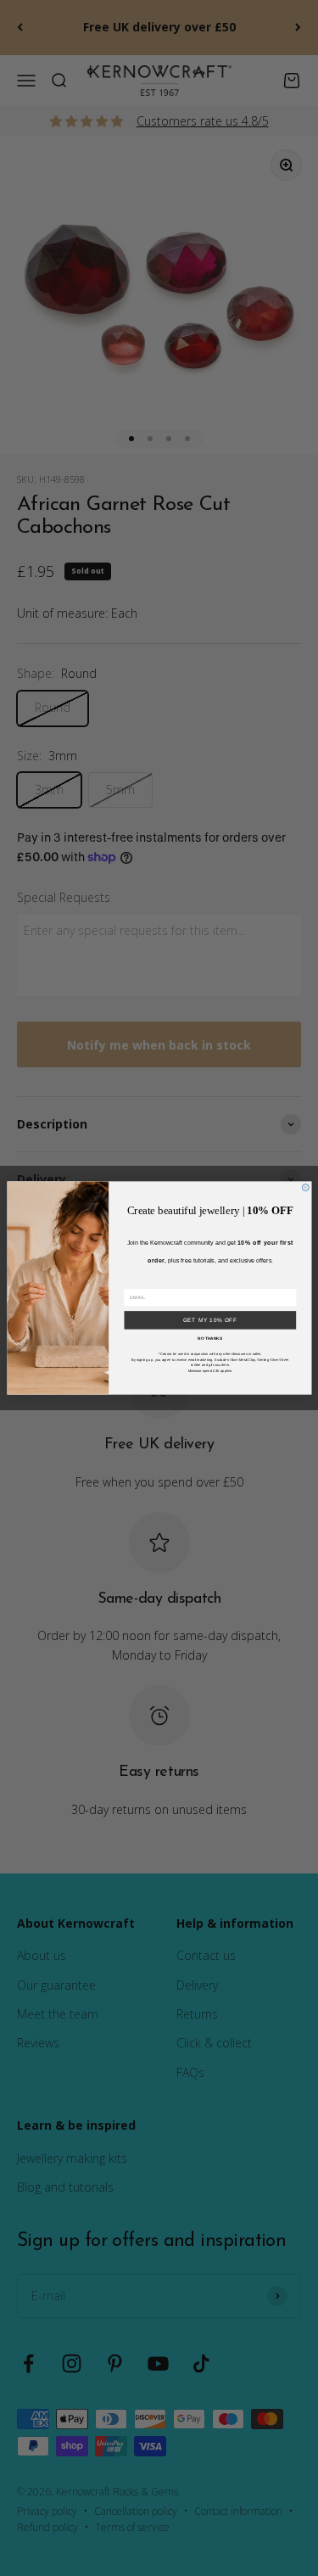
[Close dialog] (305, 1188)
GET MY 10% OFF (209, 1320)
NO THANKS (210, 1339)
